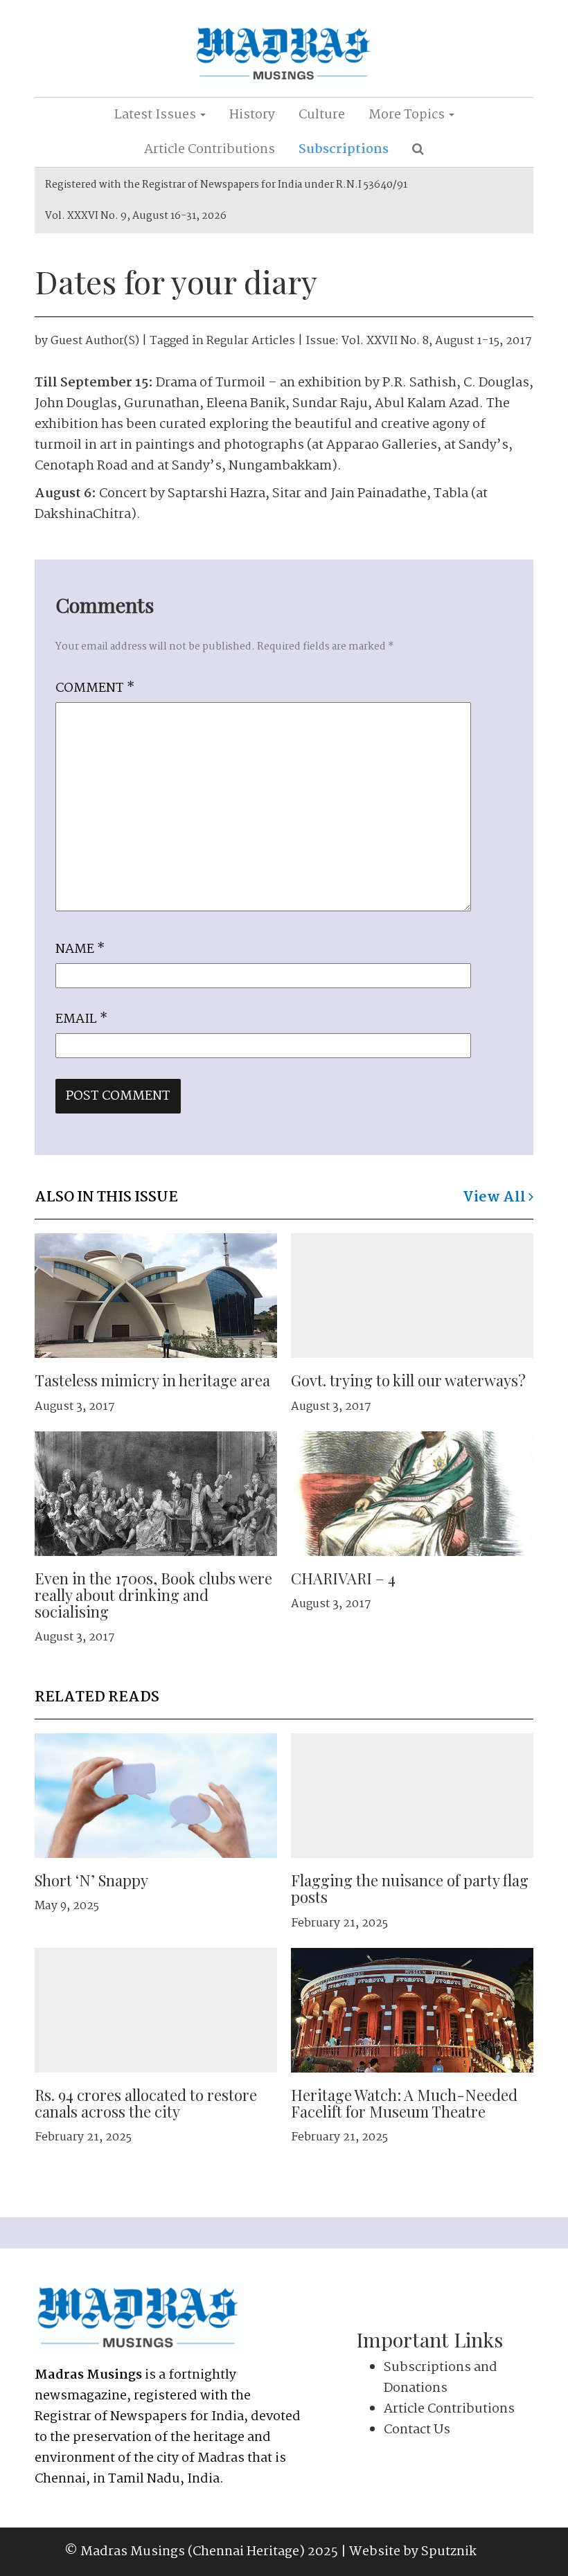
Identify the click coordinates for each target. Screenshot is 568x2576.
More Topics (408, 115)
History (252, 115)
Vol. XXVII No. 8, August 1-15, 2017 (437, 341)
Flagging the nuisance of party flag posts (410, 1888)
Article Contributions (210, 150)
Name (80, 949)
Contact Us (417, 2430)
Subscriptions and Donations (441, 2378)
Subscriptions (344, 150)
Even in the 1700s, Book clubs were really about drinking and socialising (153, 1595)
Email (81, 1019)
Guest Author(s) (95, 341)
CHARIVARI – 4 (343, 1578)
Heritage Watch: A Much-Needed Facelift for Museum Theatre (404, 2103)
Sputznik (449, 2552)
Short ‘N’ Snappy (91, 1880)
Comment (95, 688)
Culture (322, 115)
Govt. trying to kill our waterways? (408, 1380)
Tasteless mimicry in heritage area (152, 1380)
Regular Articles (251, 341)
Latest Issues (157, 115)
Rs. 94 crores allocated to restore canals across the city (146, 2103)
